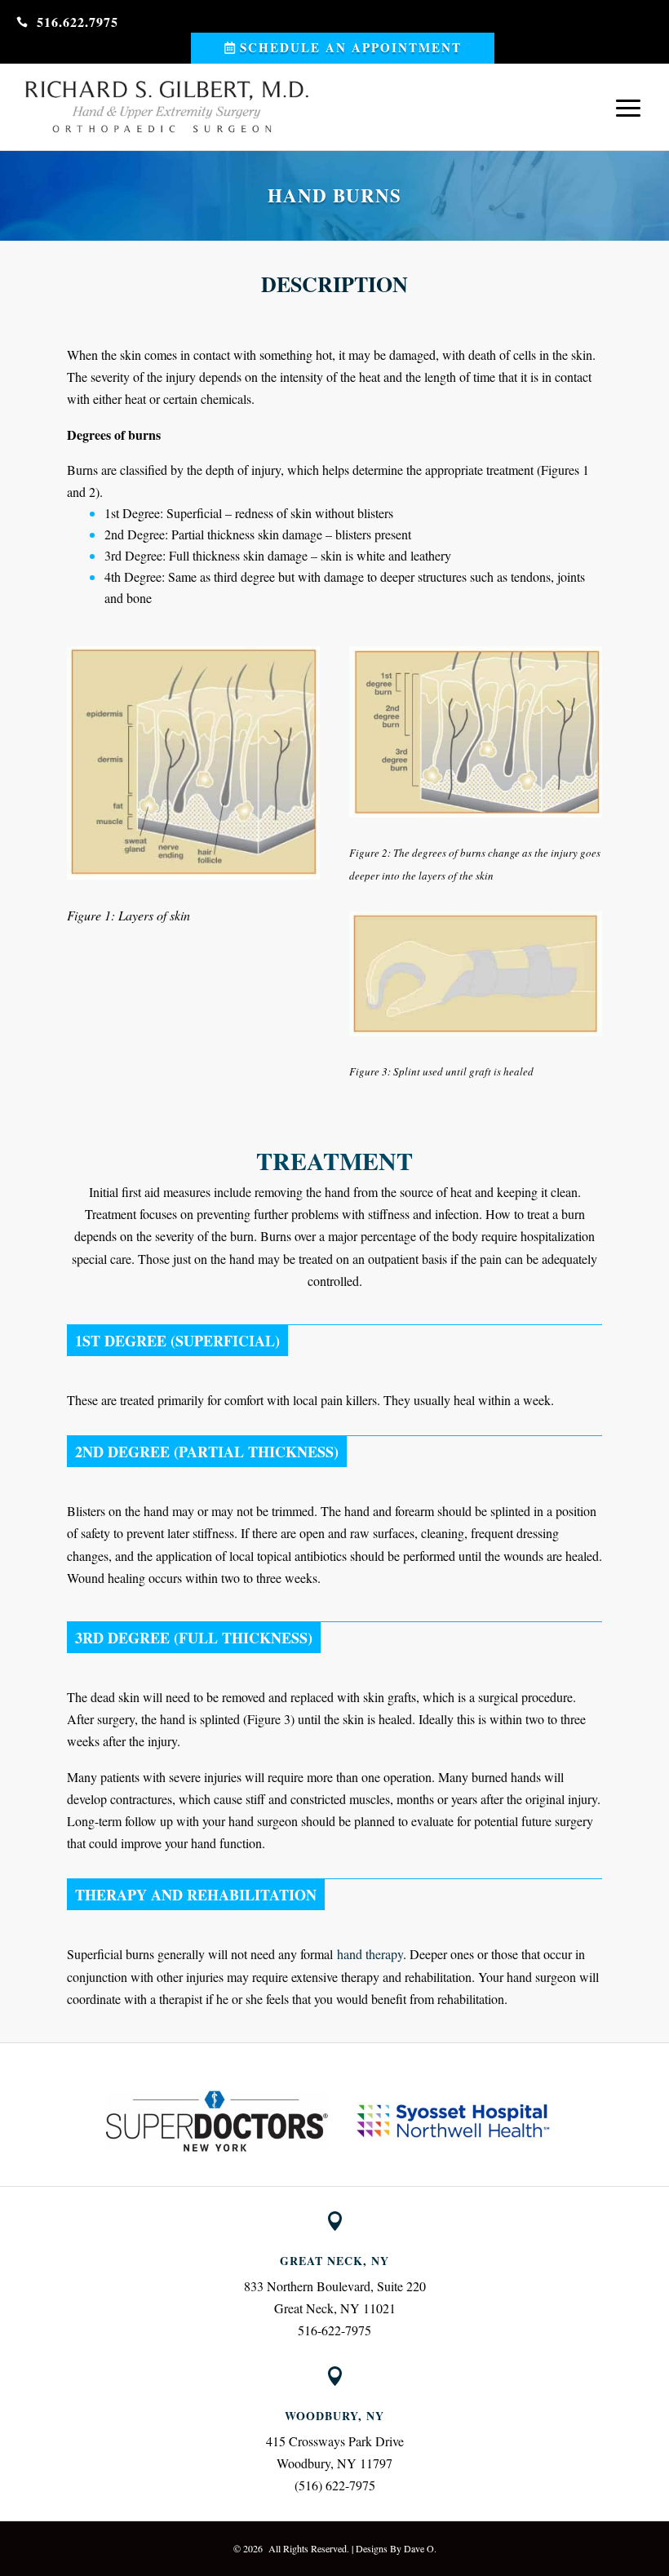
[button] (91, 2122)
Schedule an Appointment (351, 47)
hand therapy (370, 1954)
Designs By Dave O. (396, 2548)
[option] (217, 2121)
